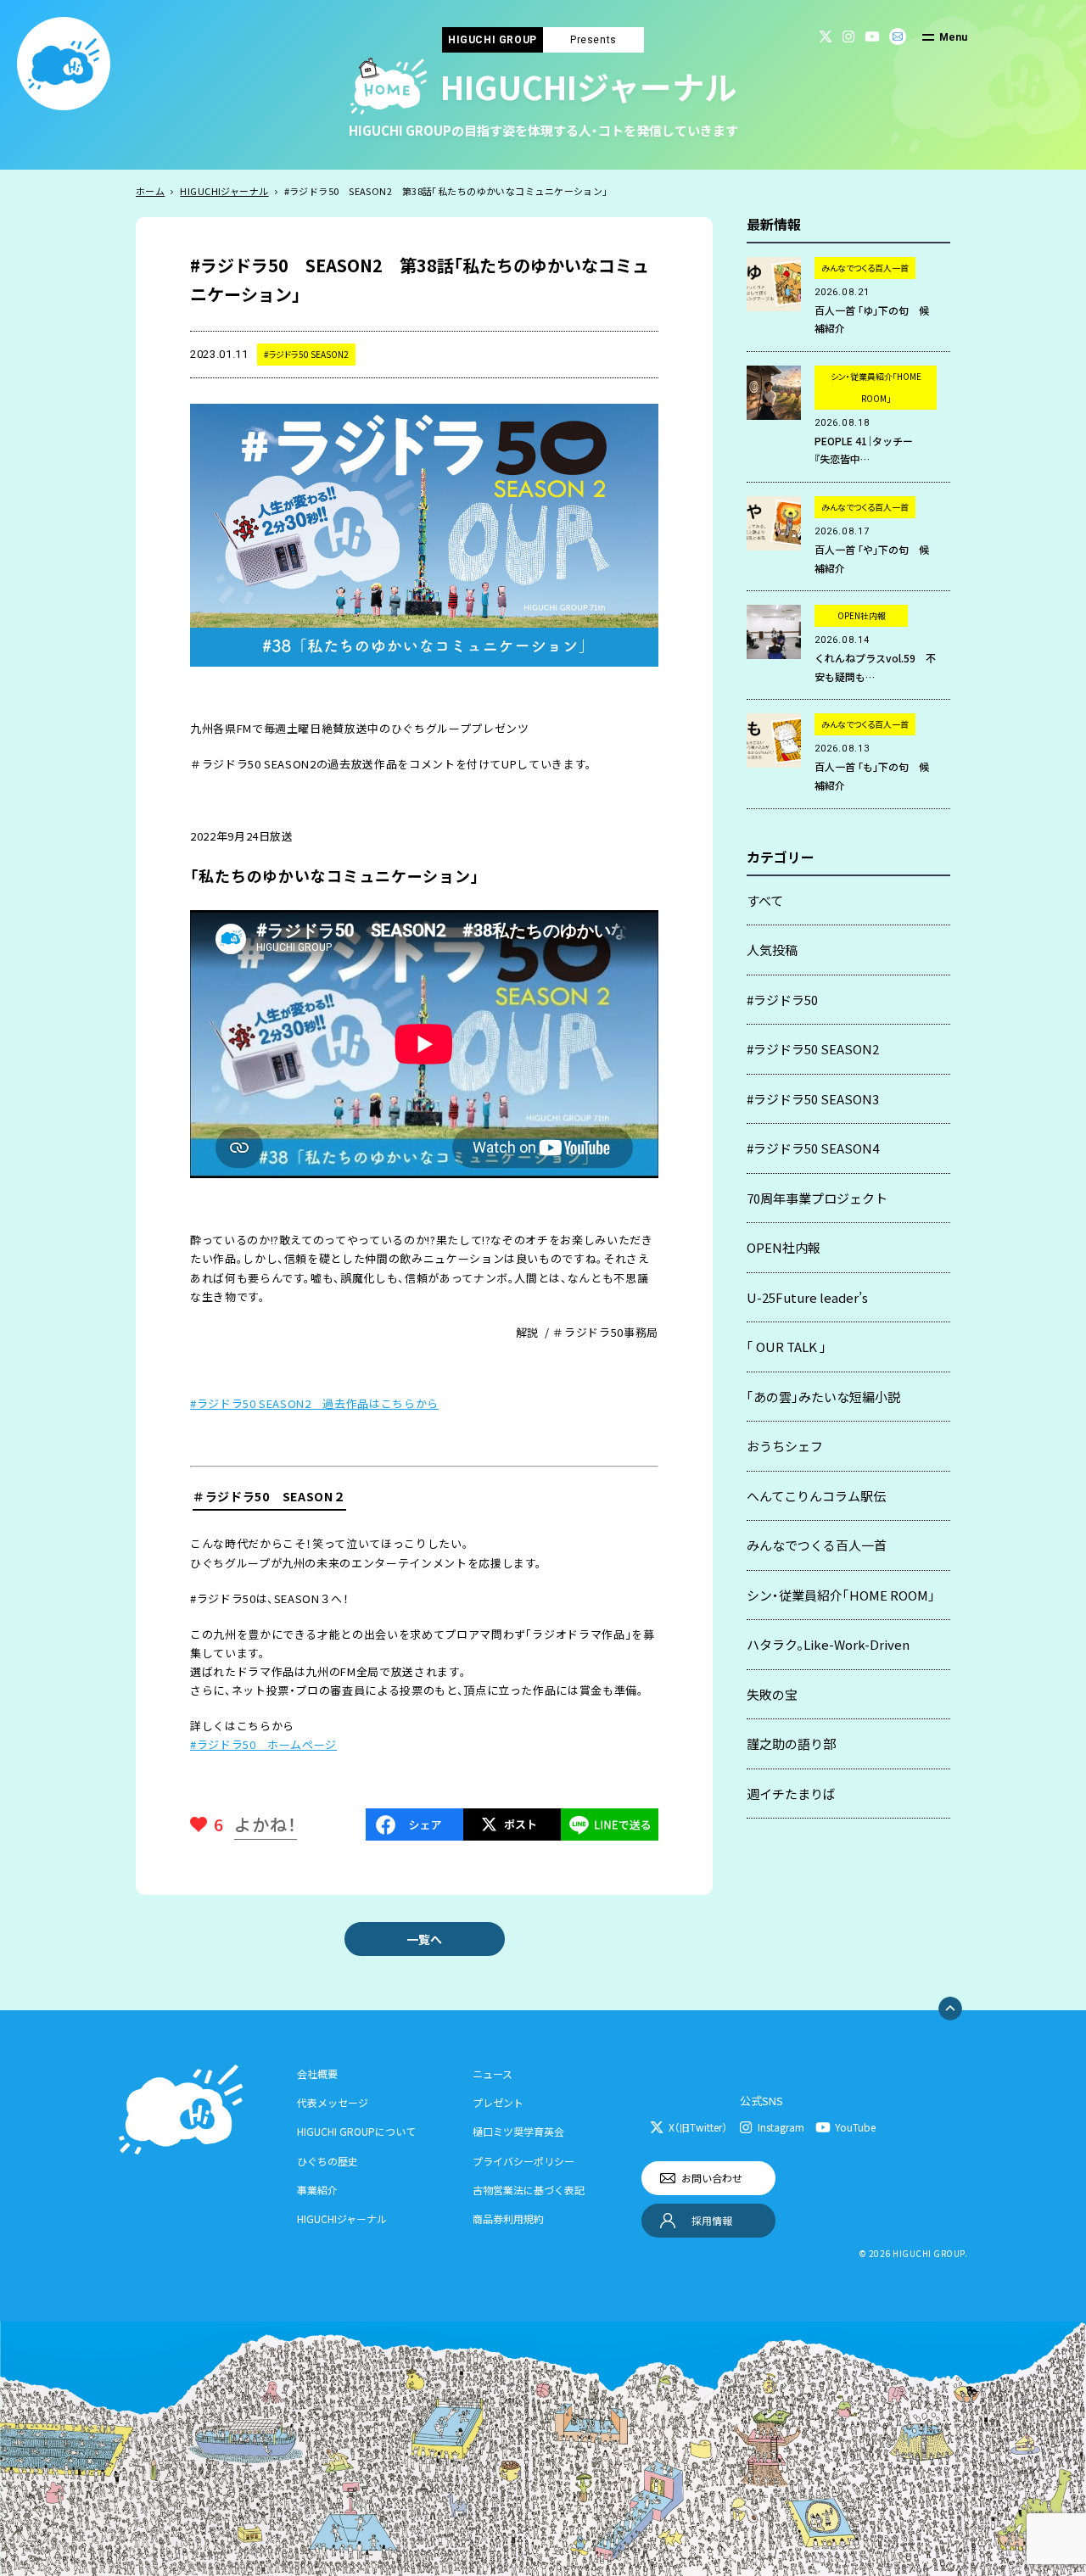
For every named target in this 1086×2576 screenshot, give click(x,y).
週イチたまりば (791, 1794)
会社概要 (317, 2073)
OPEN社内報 (784, 1247)
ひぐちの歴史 (327, 2161)
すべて (765, 900)
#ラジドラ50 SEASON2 (813, 1049)
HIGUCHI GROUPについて (356, 2131)
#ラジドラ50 (782, 1000)
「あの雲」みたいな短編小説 (823, 1397)
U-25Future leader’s (807, 1297)
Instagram (781, 2127)
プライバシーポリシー (523, 2161)
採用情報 (712, 2220)
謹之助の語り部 (791, 1743)
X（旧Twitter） (698, 2127)
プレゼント (498, 2102)
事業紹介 (317, 2190)
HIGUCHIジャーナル (224, 191)
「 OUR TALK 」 (787, 1347)
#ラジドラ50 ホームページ (263, 1744)
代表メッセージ (333, 2102)
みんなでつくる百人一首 (817, 1545)
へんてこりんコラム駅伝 (816, 1496)
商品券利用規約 (508, 2218)
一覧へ (424, 1939)
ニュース (493, 2073)
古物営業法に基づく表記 (529, 2190)
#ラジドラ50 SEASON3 (813, 1099)
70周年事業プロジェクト (817, 1198)
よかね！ (266, 1824)
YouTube (855, 2127)
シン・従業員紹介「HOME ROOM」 (841, 1595)
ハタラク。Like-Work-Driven (828, 1644)
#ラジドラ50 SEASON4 (813, 1148)
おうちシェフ (785, 1446)
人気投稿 (772, 950)
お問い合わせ (712, 2178)
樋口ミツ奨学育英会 (518, 2131)
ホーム (150, 191)
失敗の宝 (772, 1694)
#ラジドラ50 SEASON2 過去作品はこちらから (314, 1403)
